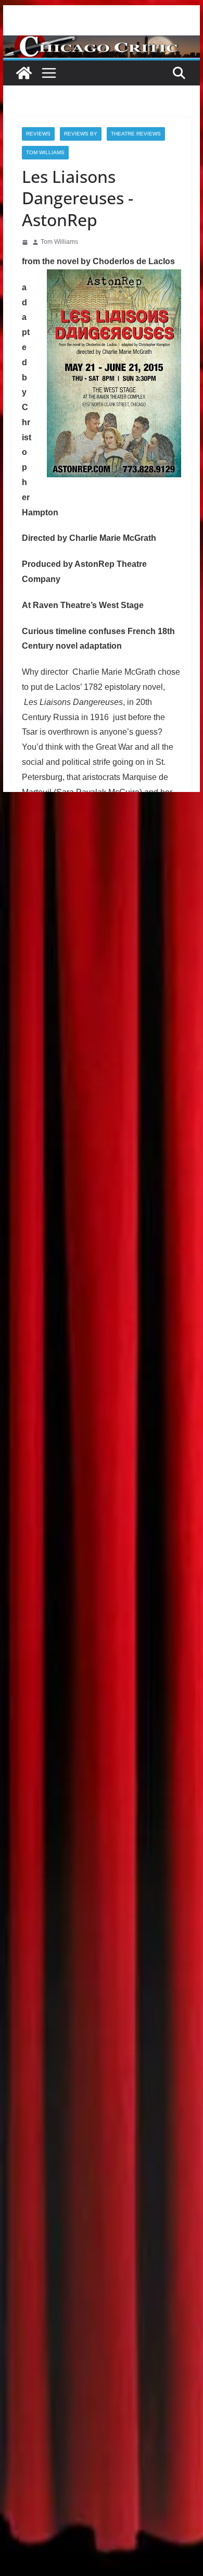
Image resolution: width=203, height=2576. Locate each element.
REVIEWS (38, 134)
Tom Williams (45, 152)
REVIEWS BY (81, 134)
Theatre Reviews (136, 134)
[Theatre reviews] (102, 42)
